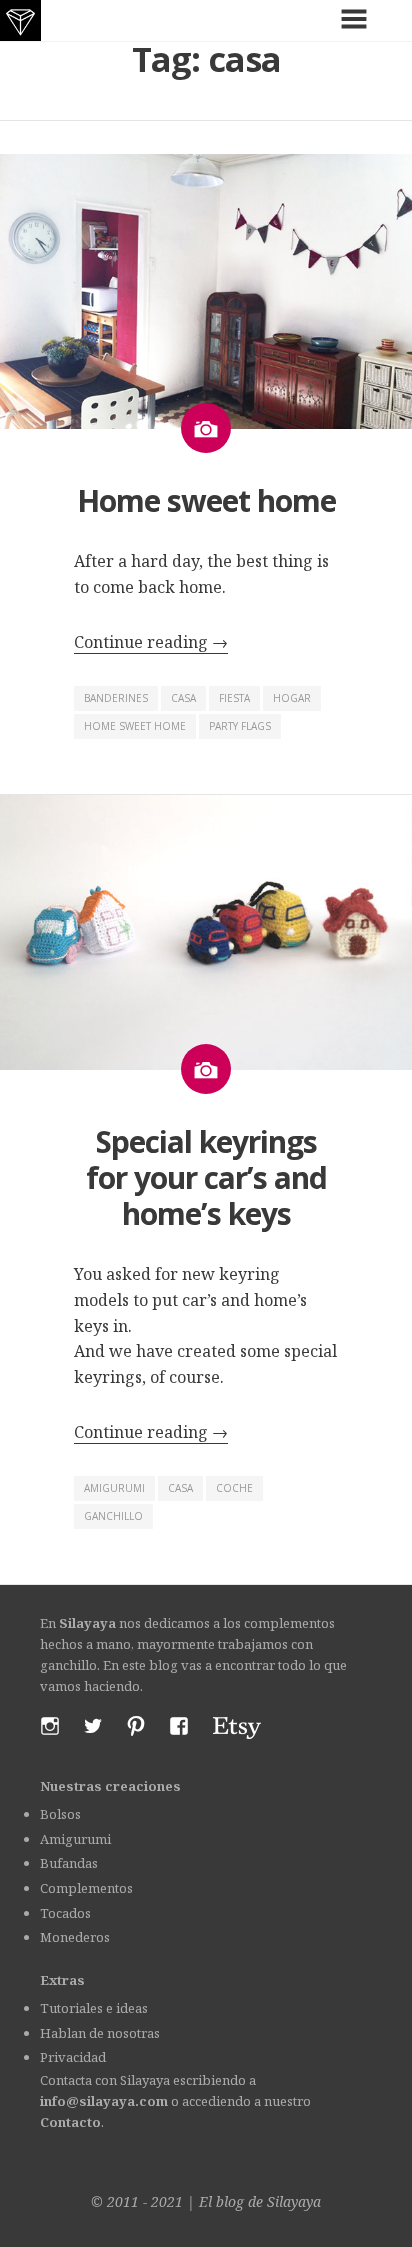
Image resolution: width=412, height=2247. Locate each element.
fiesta (234, 698)
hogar (292, 698)
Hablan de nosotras (100, 2033)
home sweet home (135, 726)
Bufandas (69, 1863)
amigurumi (114, 1488)
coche (234, 1488)
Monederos (75, 1937)
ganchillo (113, 1516)
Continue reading (151, 642)
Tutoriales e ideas (94, 2008)
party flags (240, 726)
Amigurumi (75, 1839)
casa (183, 698)
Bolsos (60, 1814)
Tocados (65, 1913)
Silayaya (294, 2201)
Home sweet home (206, 500)
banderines (116, 698)
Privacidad (73, 2057)
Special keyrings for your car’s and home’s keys (206, 1177)
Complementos (86, 1888)
